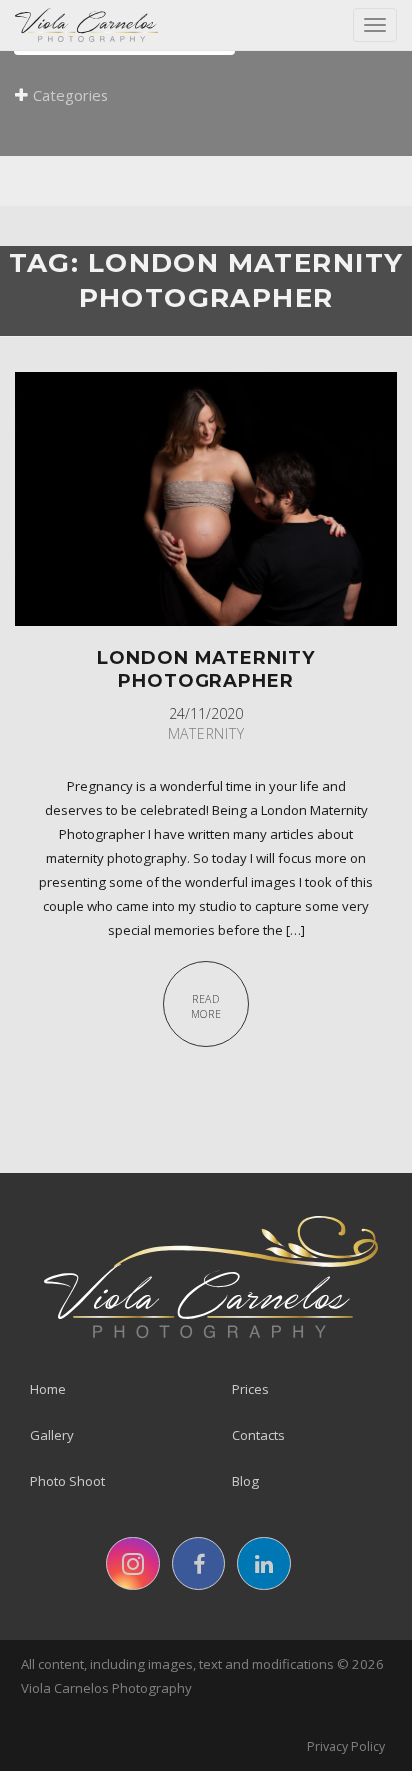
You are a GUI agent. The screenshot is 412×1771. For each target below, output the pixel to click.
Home (48, 1389)
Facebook (199, 1564)
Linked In (264, 1564)
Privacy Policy (346, 1746)
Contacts (258, 1435)
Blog (245, 1481)
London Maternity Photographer (206, 669)
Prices (250, 1389)
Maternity (206, 733)
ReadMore (206, 1006)
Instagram (133, 1564)
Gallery (52, 1435)
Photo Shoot (67, 1481)
